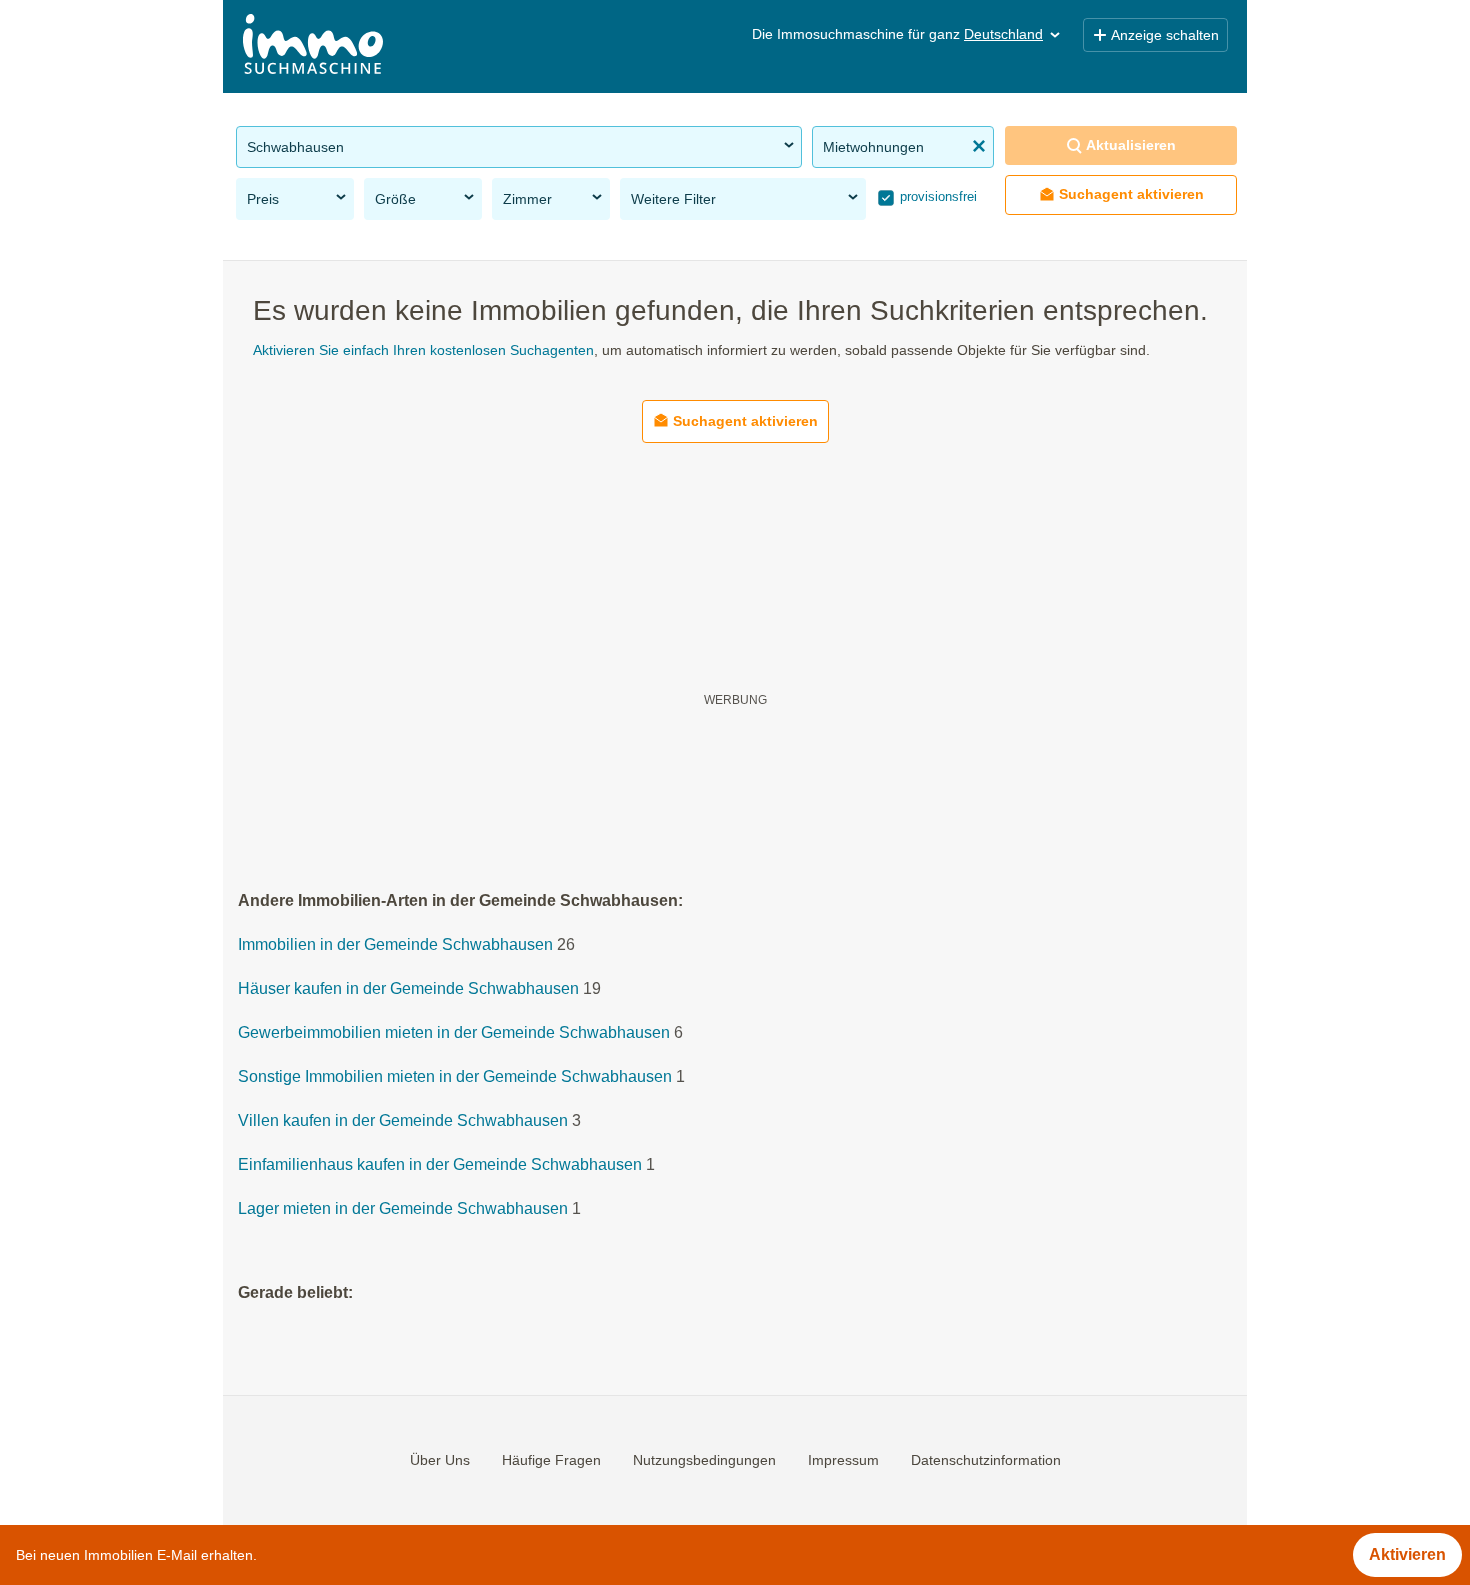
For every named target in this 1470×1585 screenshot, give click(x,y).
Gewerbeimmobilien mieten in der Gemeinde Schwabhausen (454, 1033)
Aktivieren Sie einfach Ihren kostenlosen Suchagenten (423, 350)
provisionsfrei (936, 196)
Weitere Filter (673, 199)
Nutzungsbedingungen (704, 1460)
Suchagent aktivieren (1131, 194)
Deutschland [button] (1003, 34)
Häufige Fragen (551, 1460)
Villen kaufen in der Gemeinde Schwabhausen (403, 1121)
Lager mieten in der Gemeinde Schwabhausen (403, 1209)
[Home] (313, 46)
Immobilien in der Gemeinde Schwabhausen (395, 945)
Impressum (843, 1460)
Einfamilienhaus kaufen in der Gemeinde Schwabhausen (440, 1165)
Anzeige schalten (1165, 35)
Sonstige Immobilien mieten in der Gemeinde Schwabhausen (455, 1077)
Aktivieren (1407, 1554)
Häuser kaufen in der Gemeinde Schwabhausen (408, 989)
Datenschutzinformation (986, 1460)
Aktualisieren (1131, 145)
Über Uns (440, 1460)
